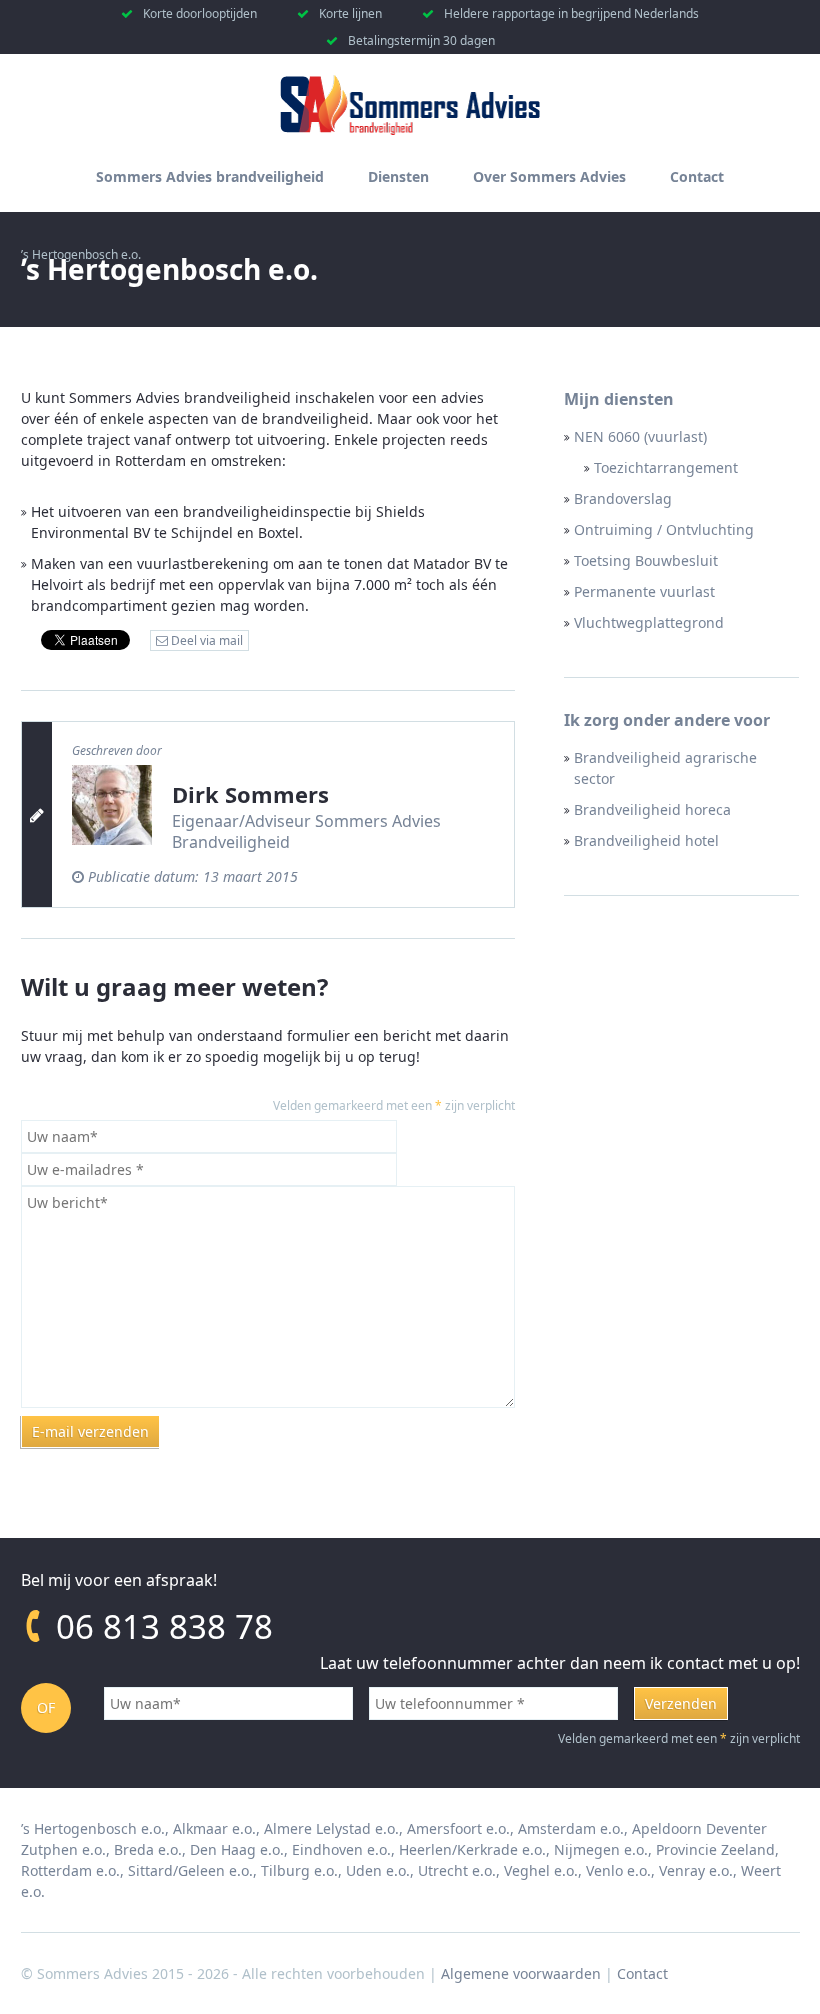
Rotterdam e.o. (70, 1870)
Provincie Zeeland (715, 1849)
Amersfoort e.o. (458, 1828)
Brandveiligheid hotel (646, 840)
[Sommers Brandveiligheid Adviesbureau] (410, 130)
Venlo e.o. (618, 1870)
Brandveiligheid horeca (652, 809)
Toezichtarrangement (666, 467)
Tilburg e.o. (299, 1870)
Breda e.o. (148, 1849)
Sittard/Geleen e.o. (190, 1870)
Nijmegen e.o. (601, 1849)
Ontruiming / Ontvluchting (664, 529)
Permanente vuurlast (644, 591)
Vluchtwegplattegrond (649, 622)
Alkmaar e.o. (214, 1828)
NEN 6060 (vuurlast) (640, 436)
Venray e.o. (696, 1870)
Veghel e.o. (541, 1870)
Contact (697, 176)
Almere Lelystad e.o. (331, 1828)
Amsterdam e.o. (571, 1828)
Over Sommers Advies (549, 176)
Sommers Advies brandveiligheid (210, 176)
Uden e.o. (378, 1870)
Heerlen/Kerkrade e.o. (472, 1849)
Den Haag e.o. (237, 1849)
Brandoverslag (623, 498)
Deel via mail (205, 640)
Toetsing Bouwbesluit (646, 560)
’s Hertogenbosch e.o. (93, 1828)
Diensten (398, 176)
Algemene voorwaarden (521, 1973)
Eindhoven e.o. (341, 1849)
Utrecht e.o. (457, 1870)
